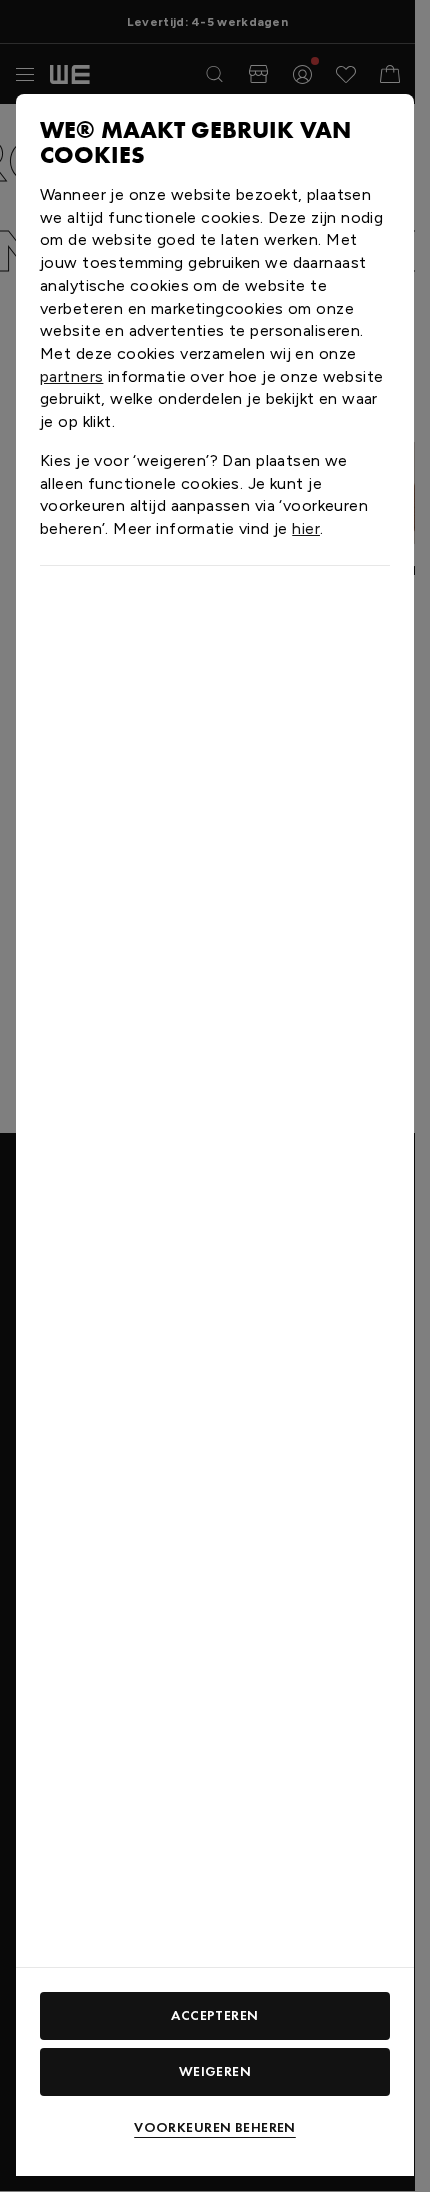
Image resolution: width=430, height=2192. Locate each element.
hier (306, 528)
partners (71, 376)
